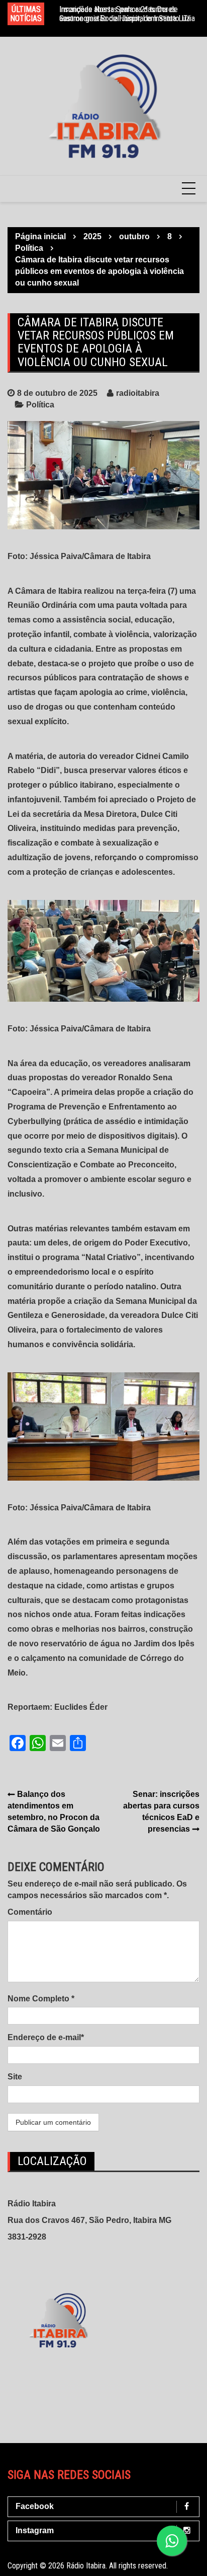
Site (15, 2077)
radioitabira (138, 393)
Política (40, 405)
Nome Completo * (41, 1999)
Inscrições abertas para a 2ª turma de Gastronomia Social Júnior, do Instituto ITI (125, 14)
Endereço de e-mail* (46, 2037)
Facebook (35, 2506)
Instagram (35, 2530)
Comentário (30, 1912)
